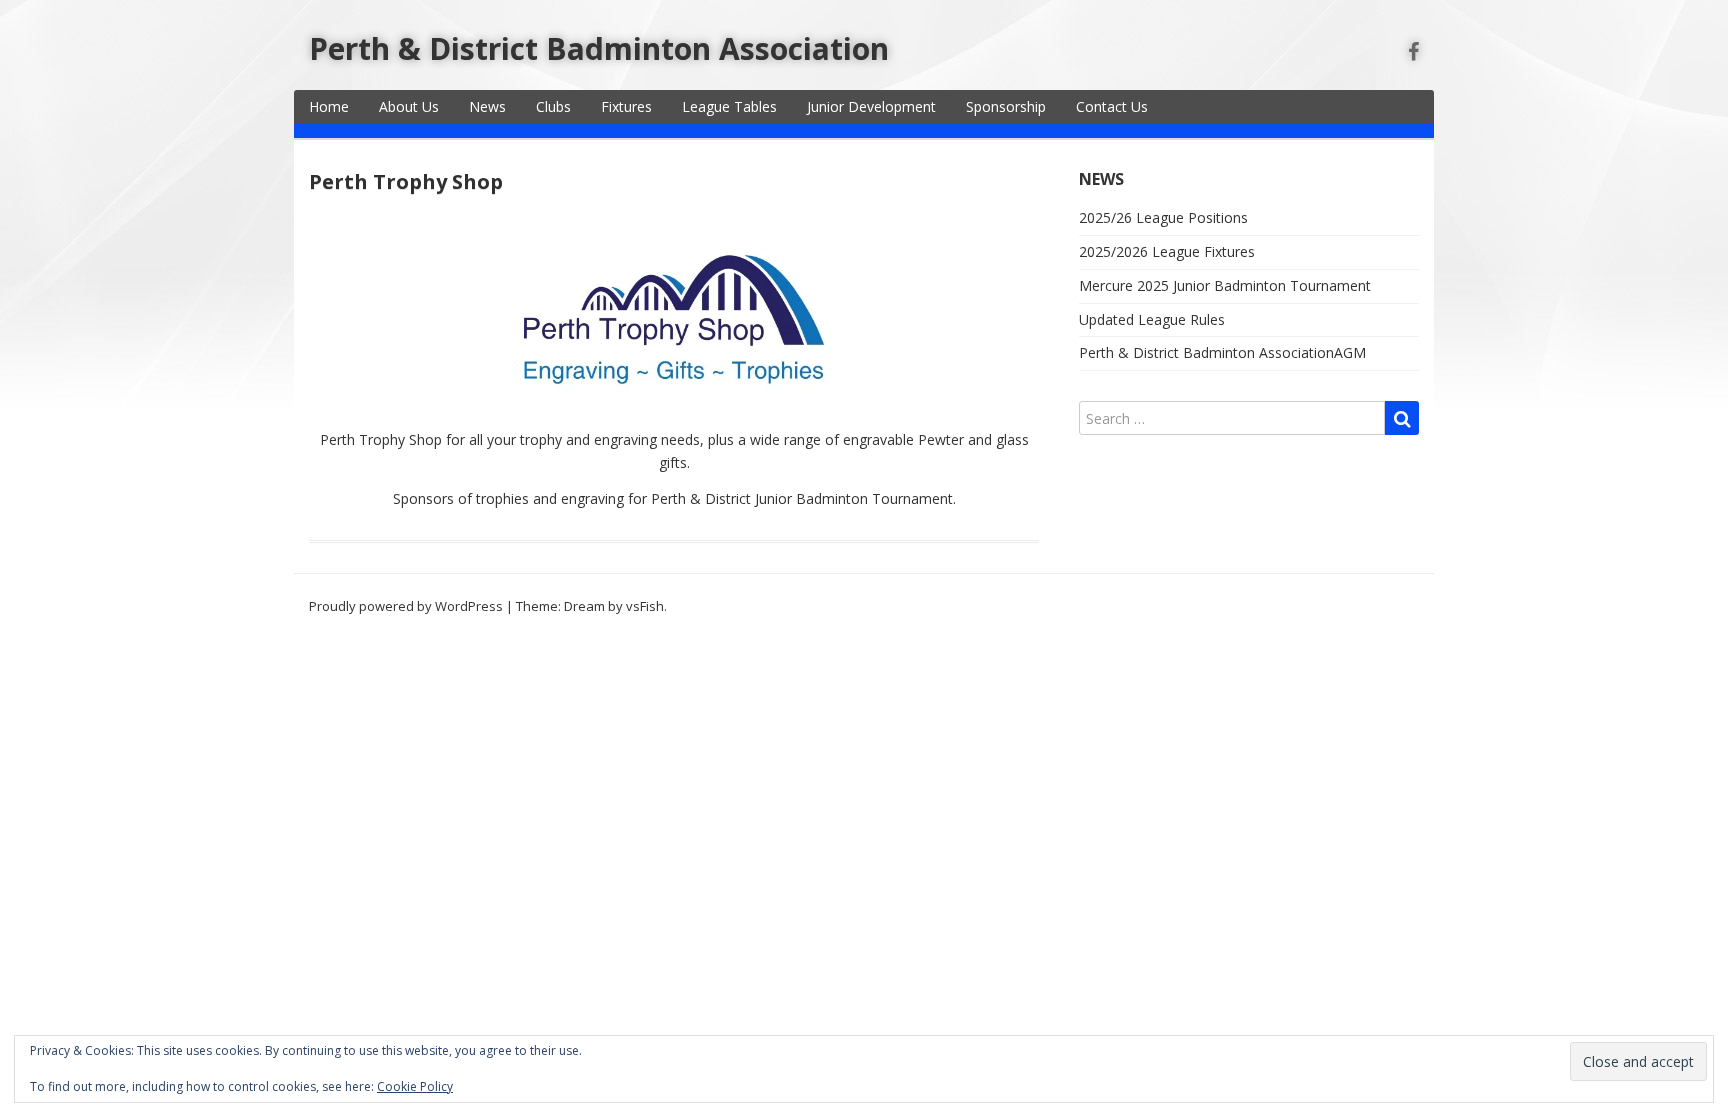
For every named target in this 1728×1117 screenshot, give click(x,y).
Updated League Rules (1152, 319)
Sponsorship (1006, 106)
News (487, 106)
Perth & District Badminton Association (599, 48)
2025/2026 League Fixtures (1167, 251)
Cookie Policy (415, 1086)
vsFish (645, 606)
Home (329, 106)
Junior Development (871, 106)
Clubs (553, 106)
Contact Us (1112, 106)
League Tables (729, 106)
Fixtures (626, 106)
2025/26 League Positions (1163, 217)
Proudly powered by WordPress (406, 606)
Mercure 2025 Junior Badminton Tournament (1225, 285)
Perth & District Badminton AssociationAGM (1222, 352)
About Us (409, 106)
